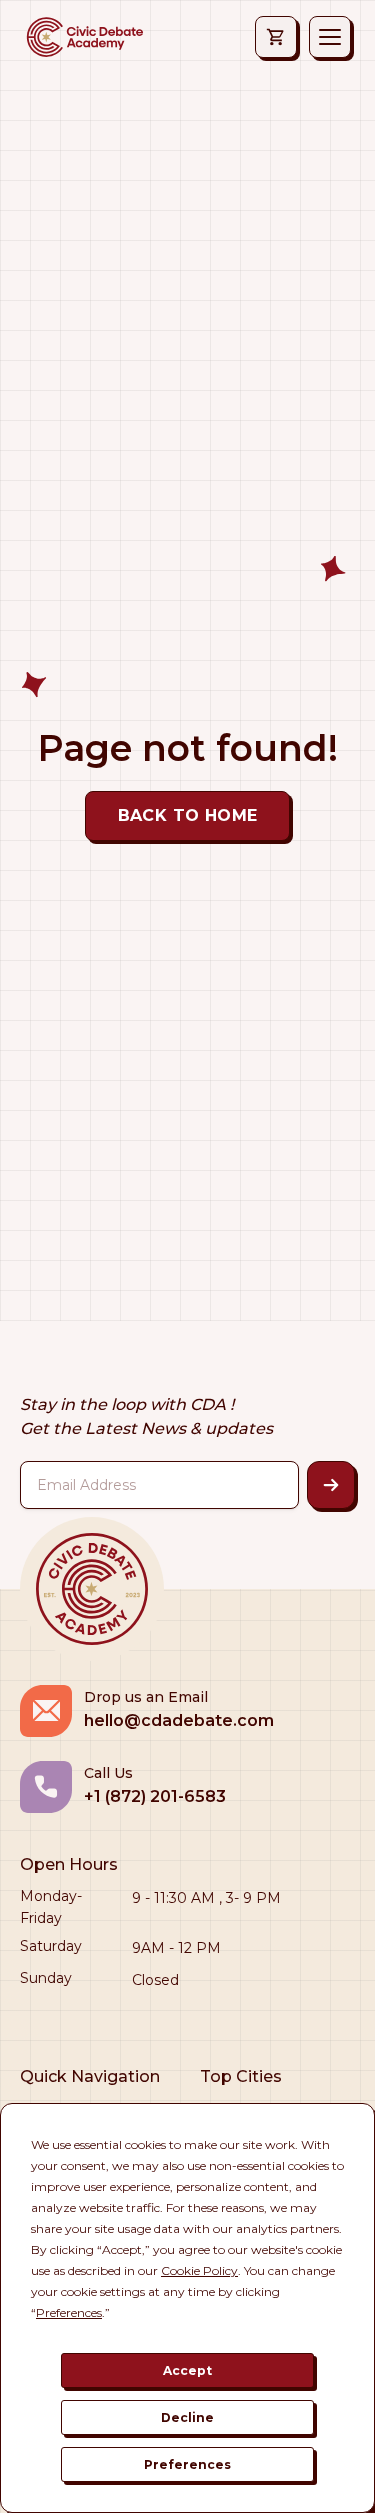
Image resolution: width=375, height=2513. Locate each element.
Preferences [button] (69, 2312)
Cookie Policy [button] (199, 2270)
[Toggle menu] (330, 37)
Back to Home (188, 815)
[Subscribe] (331, 1485)
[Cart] (276, 37)
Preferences (187, 2464)
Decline (187, 2417)
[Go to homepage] (84, 37)
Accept (187, 2370)
